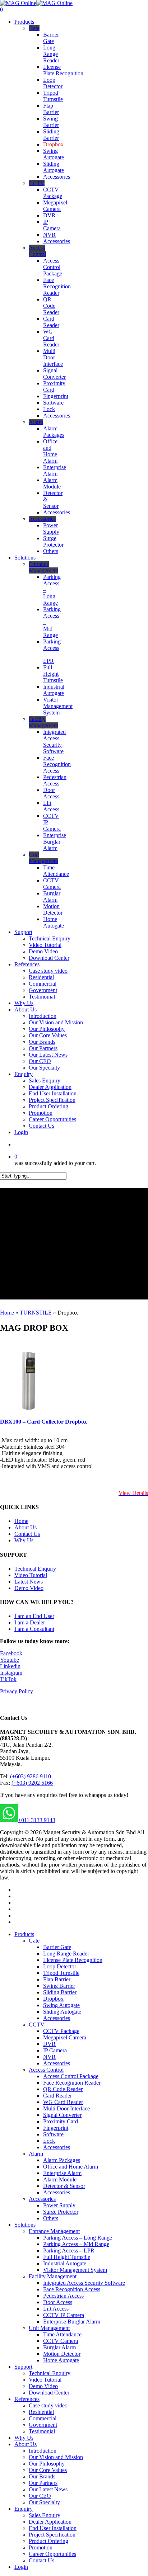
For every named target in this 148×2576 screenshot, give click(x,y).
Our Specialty (44, 2502)
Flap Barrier (57, 1979)
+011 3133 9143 (37, 1820)
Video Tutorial (31, 1575)
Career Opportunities (52, 2554)
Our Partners (43, 2483)
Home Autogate (61, 2360)
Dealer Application (50, 2522)
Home (7, 1313)
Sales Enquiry (45, 2515)
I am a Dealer (30, 1622)
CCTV (37, 2025)
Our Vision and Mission (56, 2457)
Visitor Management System (75, 2270)
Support (23, 2367)
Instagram (11, 1673)
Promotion (41, 2547)
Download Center (49, 2393)
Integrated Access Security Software (84, 2283)
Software (53, 2134)
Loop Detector (60, 1966)
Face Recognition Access (72, 2289)
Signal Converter (62, 2115)
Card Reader (57, 2096)
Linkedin (10, 1666)
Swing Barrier (59, 1986)
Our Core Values (48, 2470)
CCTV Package (61, 2031)
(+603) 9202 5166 (32, 1783)
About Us (26, 1527)
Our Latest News (48, 2489)
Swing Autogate (61, 2005)
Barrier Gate (57, 1947)
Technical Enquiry (35, 1569)
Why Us (24, 1540)
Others (51, 2218)
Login (21, 2567)
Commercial (43, 2418)
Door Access (58, 2302)
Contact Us (27, 1534)
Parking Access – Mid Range (76, 2244)
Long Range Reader (66, 1954)
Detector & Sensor (64, 2186)
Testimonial (42, 2431)
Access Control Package (71, 2076)
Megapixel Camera (65, 2037)
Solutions (25, 2225)
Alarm (36, 2154)
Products (24, 1934)
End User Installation (53, 2528)
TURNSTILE (36, 1313)
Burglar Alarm (59, 2347)
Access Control (46, 2070)
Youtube (10, 1660)
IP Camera (55, 2050)
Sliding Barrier (60, 1992)
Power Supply (59, 2205)
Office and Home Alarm (71, 2167)
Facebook (11, 1653)
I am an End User (34, 1616)
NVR (49, 2057)
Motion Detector (62, 2354)
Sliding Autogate (62, 2012)
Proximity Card (61, 2121)
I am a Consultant (34, 1629)
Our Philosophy (47, 2464)
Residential (41, 2412)
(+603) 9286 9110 (31, 1776)
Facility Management (53, 2276)
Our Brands (42, 2476)
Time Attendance (62, 2334)
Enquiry (24, 2509)
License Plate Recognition (73, 1960)
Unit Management (49, 2328)
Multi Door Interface (66, 2108)
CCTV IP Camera (64, 2315)
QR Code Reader (63, 2089)
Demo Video (29, 1588)
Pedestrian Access (63, 2296)
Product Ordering (48, 2541)
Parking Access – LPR (69, 2251)
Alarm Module (60, 2179)
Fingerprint (56, 2128)
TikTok (8, 1679)
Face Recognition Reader (72, 2083)
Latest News (29, 1582)
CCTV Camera (61, 2341)
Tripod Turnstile (61, 1973)
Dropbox (53, 1999)
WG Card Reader (63, 2102)
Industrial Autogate (65, 2263)
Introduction (43, 2451)
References (27, 2399)
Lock (49, 2141)
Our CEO (40, 2496)
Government (43, 2425)
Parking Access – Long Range (78, 2238)
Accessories (57, 2018)
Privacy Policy (17, 1691)
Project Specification (52, 2535)
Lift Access (56, 2309)
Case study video (48, 2405)
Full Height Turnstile (67, 2257)
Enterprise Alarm (62, 2173)
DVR (49, 2044)
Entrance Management (54, 2231)
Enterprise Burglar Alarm (72, 2322)
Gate (34, 1941)
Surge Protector (61, 2212)
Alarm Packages (62, 2160)
